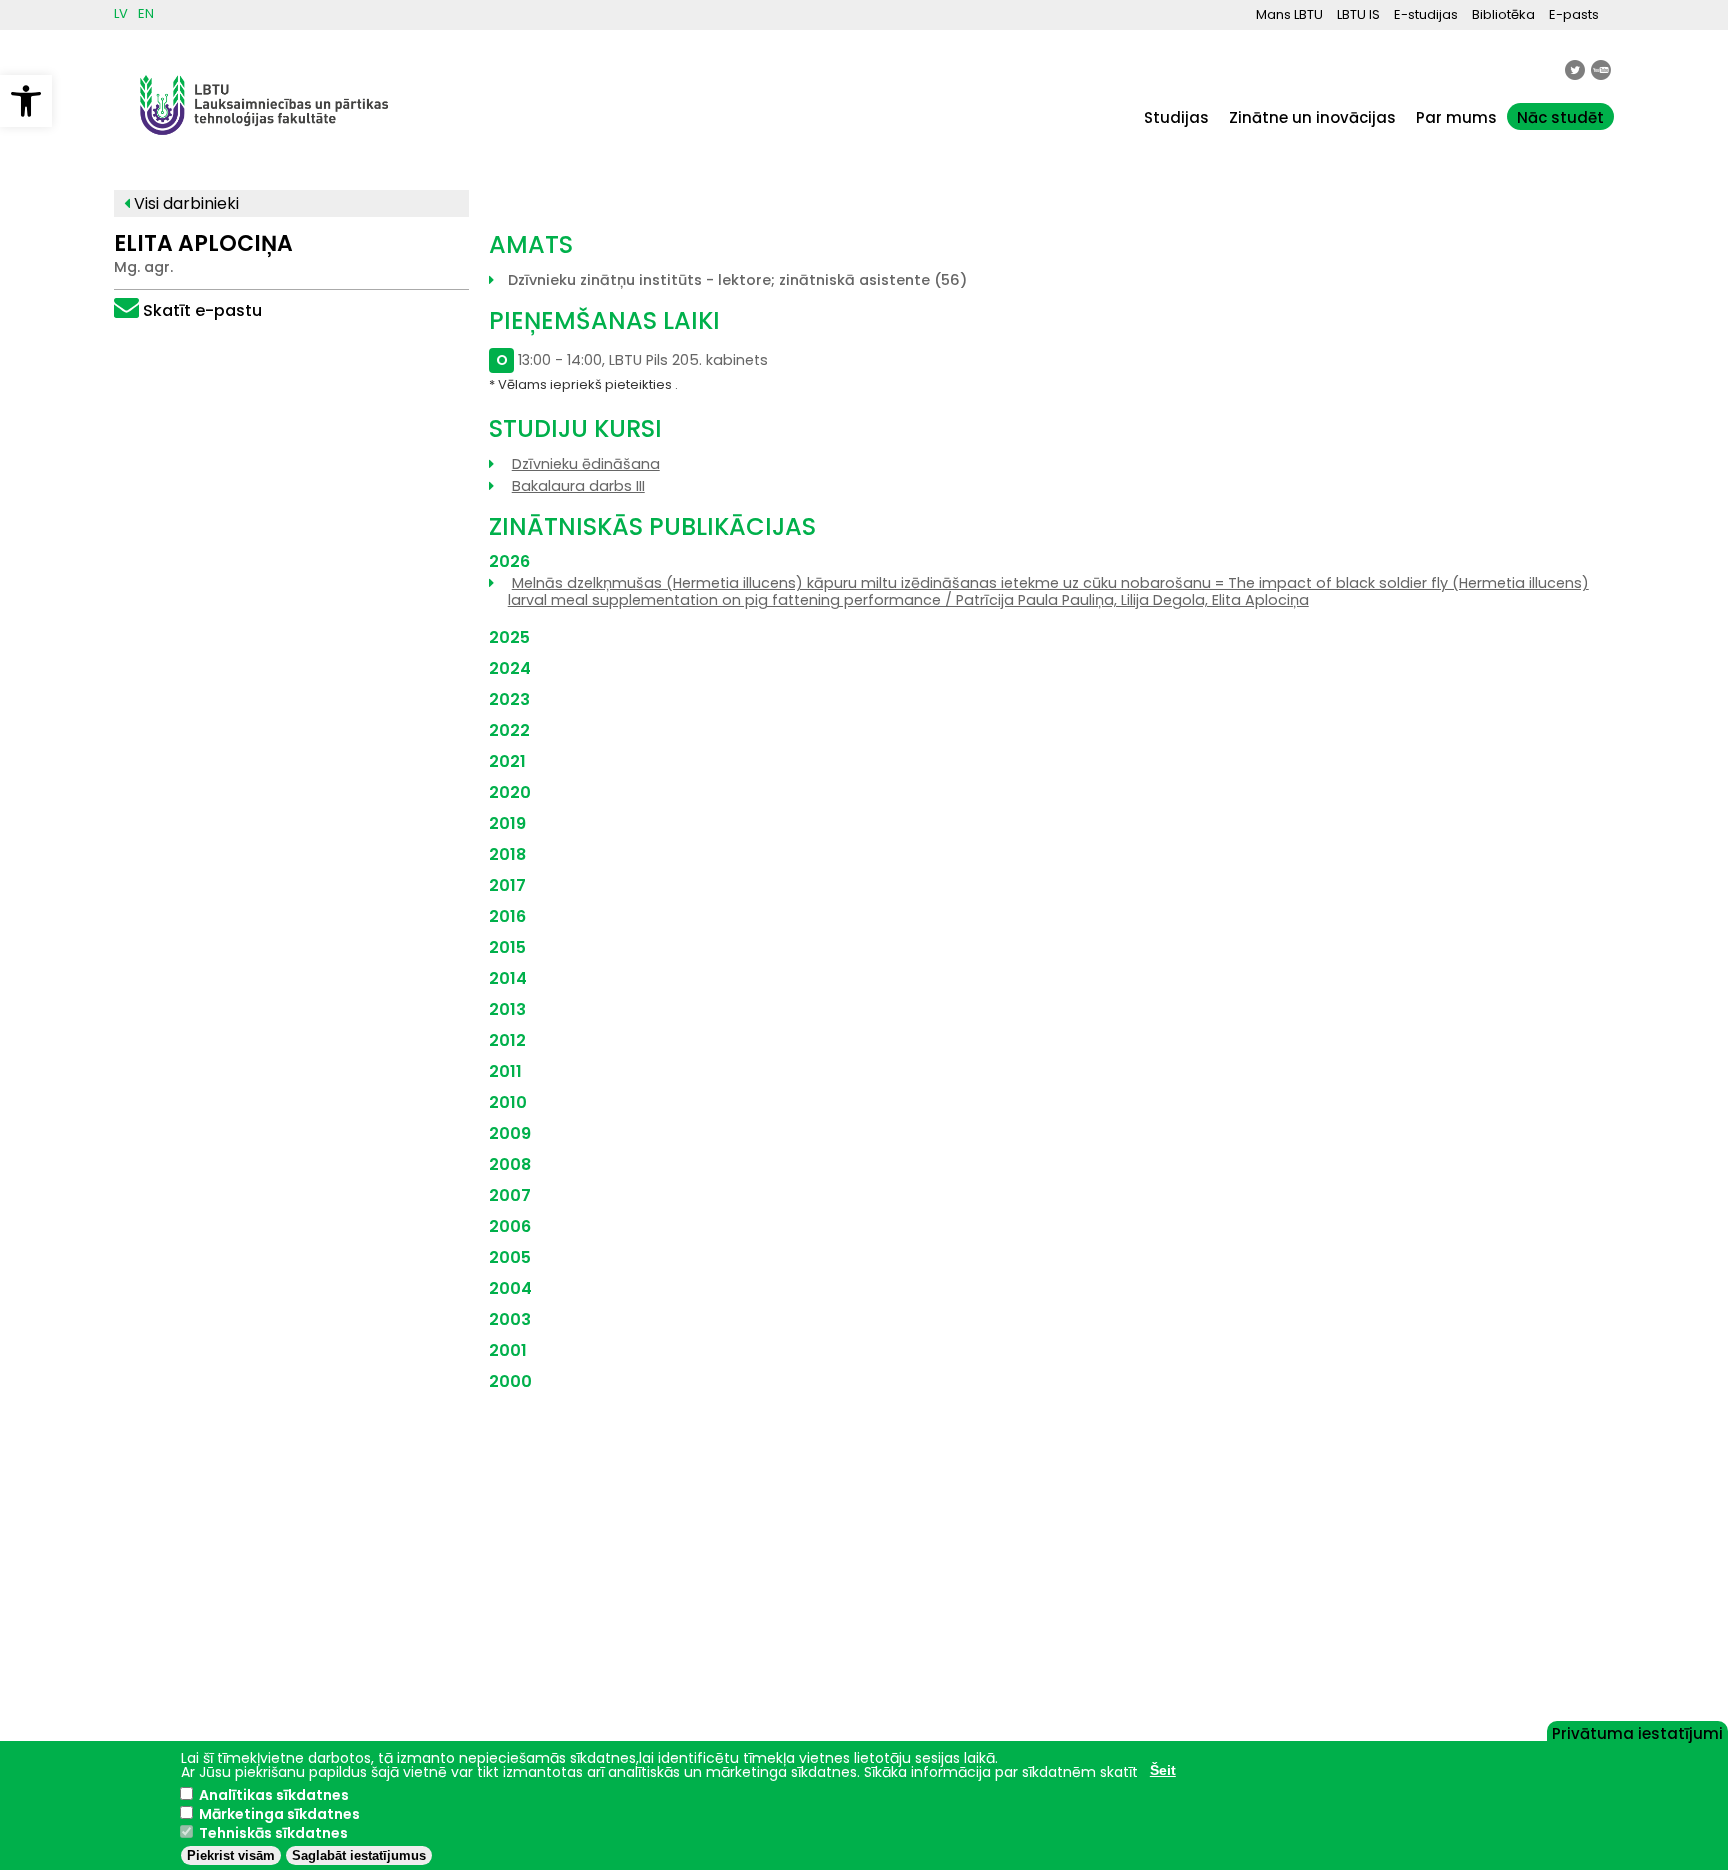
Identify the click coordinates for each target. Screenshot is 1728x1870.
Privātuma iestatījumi (1637, 1732)
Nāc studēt (1560, 117)
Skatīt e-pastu (202, 310)
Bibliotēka (1503, 14)
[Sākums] (264, 144)
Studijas (1176, 117)
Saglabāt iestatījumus (359, 1855)
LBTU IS (1358, 14)
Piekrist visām (231, 1855)
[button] (26, 101)
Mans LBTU (1289, 14)
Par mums (1456, 117)
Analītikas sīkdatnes (274, 1795)
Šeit (1163, 1770)
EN (146, 13)
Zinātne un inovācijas (1312, 117)
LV (121, 13)
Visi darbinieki (184, 203)
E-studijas (1426, 14)
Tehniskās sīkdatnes (273, 1833)
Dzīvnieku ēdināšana (586, 464)
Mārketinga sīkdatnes (279, 1814)
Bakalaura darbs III (578, 486)
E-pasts (1574, 14)
